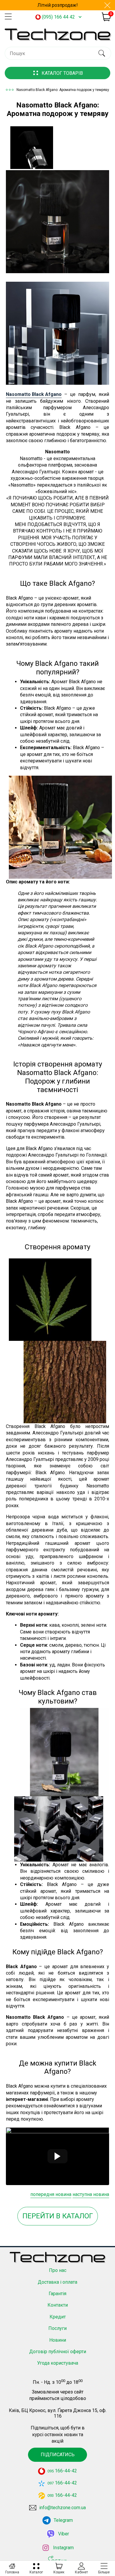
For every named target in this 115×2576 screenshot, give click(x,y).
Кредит (58, 2317)
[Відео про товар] (57, 2156)
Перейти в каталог (58, 2216)
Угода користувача (58, 2363)
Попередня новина (51, 2194)
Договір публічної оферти (58, 2352)
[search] (102, 53)
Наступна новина (91, 2194)
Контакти (58, 2305)
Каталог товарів (62, 73)
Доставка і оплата (57, 2282)
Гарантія (57, 2294)
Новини (58, 2340)
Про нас (58, 2270)
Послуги (57, 2328)
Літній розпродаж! (58, 5)
